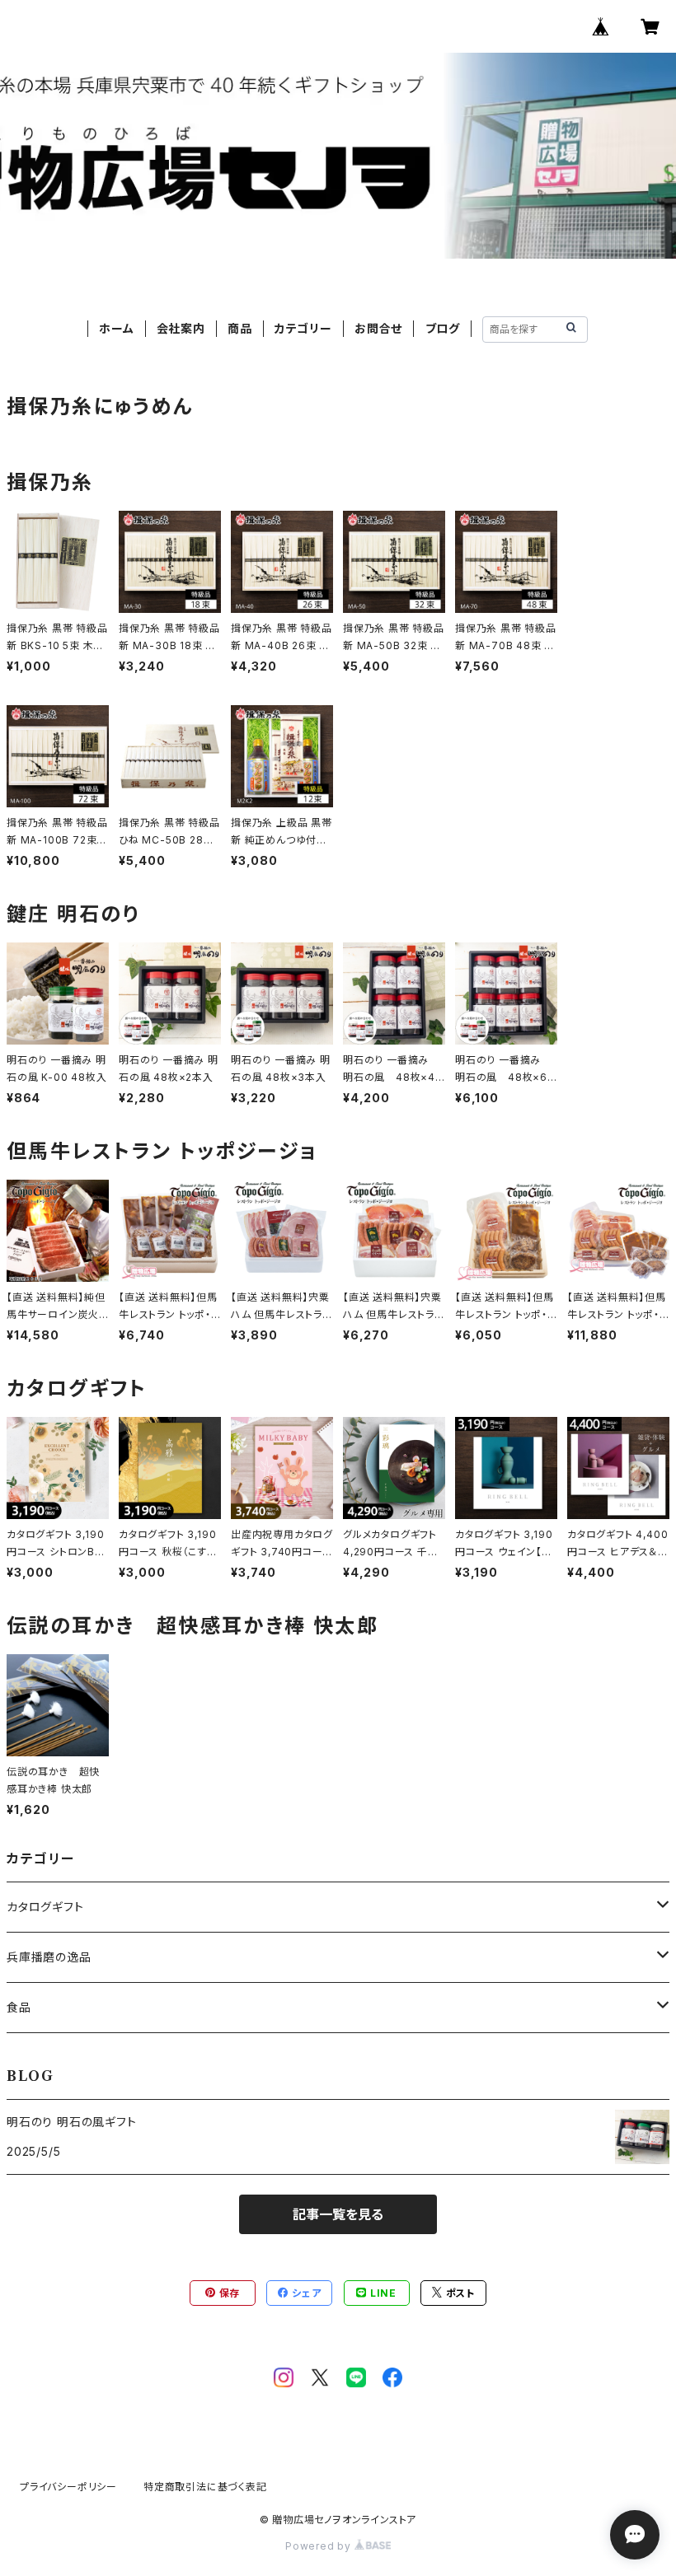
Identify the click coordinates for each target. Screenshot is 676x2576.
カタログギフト (45, 1907)
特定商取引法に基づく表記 (205, 2487)
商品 (240, 328)
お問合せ (378, 328)
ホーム (116, 328)
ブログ (443, 328)
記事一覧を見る (338, 2214)
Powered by (320, 2546)
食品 (19, 2007)
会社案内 (181, 328)
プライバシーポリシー (68, 2487)
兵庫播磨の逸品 (49, 1957)
